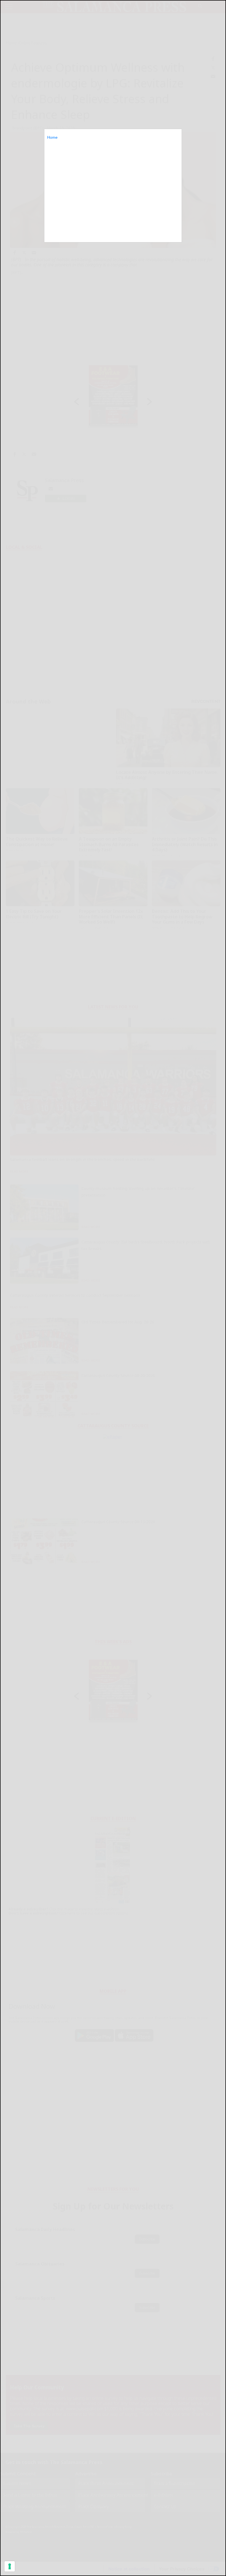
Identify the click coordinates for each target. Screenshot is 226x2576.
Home (52, 137)
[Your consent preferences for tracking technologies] (10, 2566)
